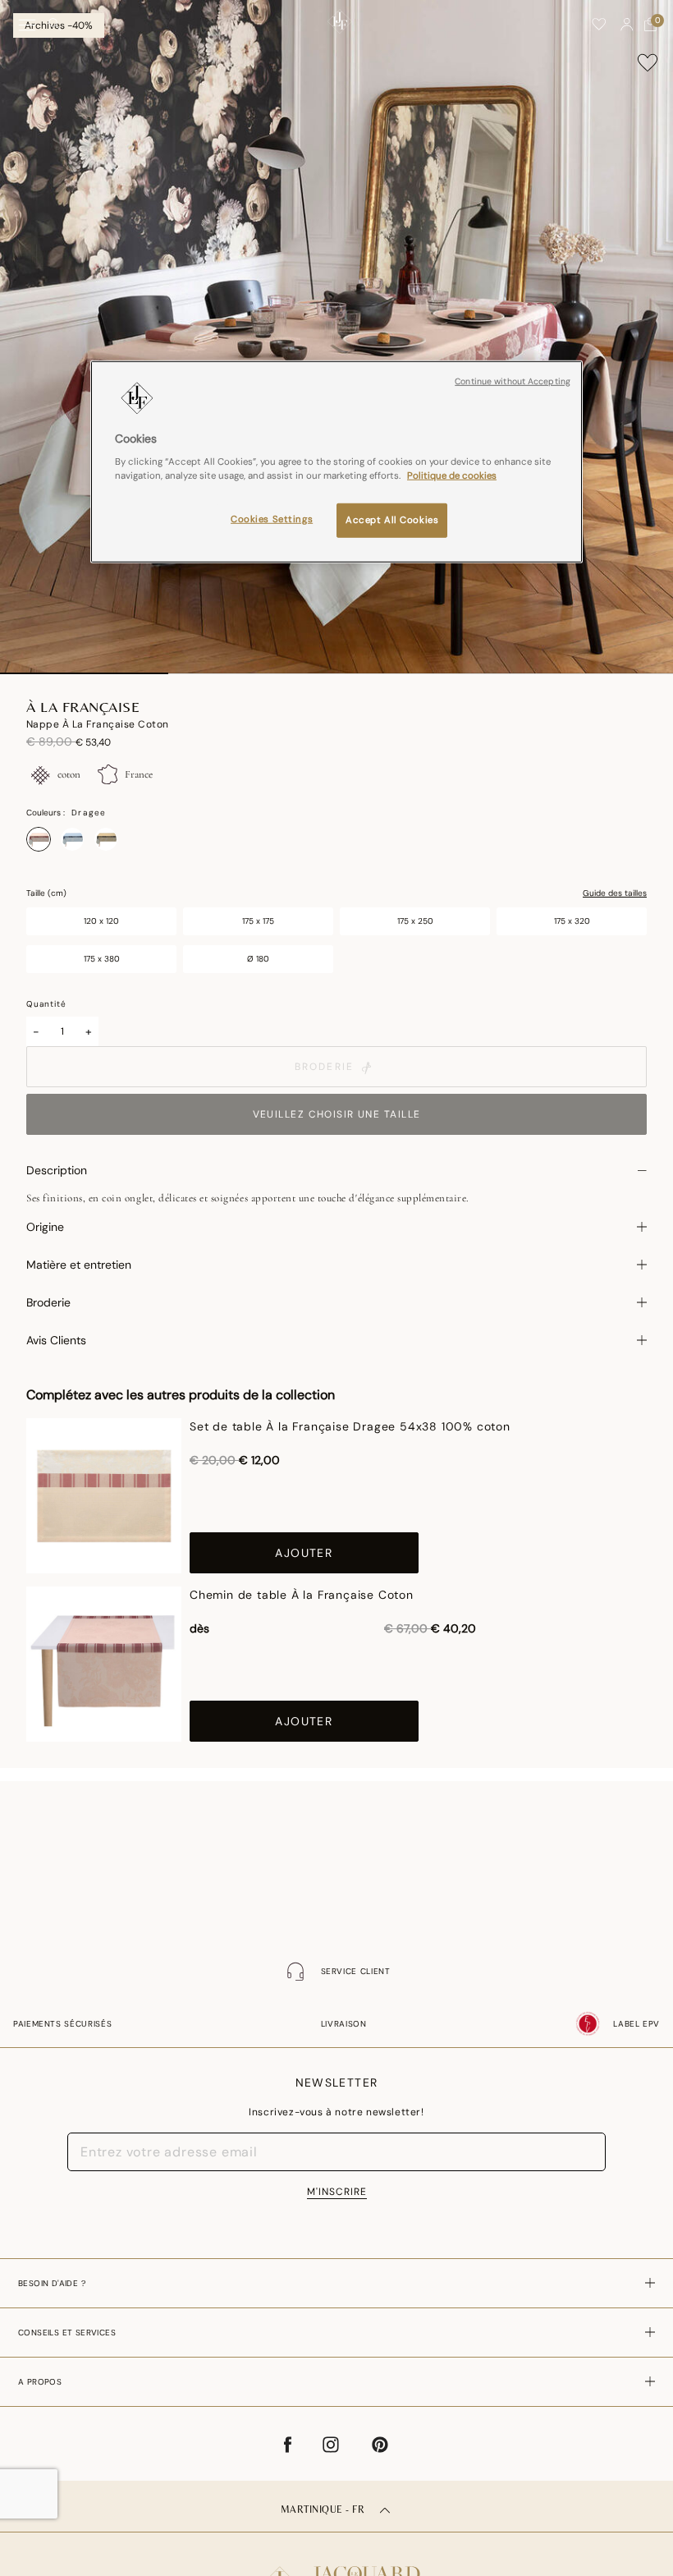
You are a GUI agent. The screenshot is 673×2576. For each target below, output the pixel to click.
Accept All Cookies (392, 520)
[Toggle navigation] (27, 25)
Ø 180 (258, 959)
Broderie (324, 1067)
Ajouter (304, 1553)
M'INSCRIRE (337, 2192)
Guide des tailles (615, 893)
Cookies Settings (272, 519)
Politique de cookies (452, 476)
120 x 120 (101, 921)
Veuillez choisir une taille (337, 1114)
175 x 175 (258, 921)
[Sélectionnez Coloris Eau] (72, 839)
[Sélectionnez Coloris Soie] (106, 839)
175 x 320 (572, 921)
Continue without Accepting (513, 381)
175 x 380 (102, 959)
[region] (336, 461)
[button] (627, 25)
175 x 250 (415, 921)
